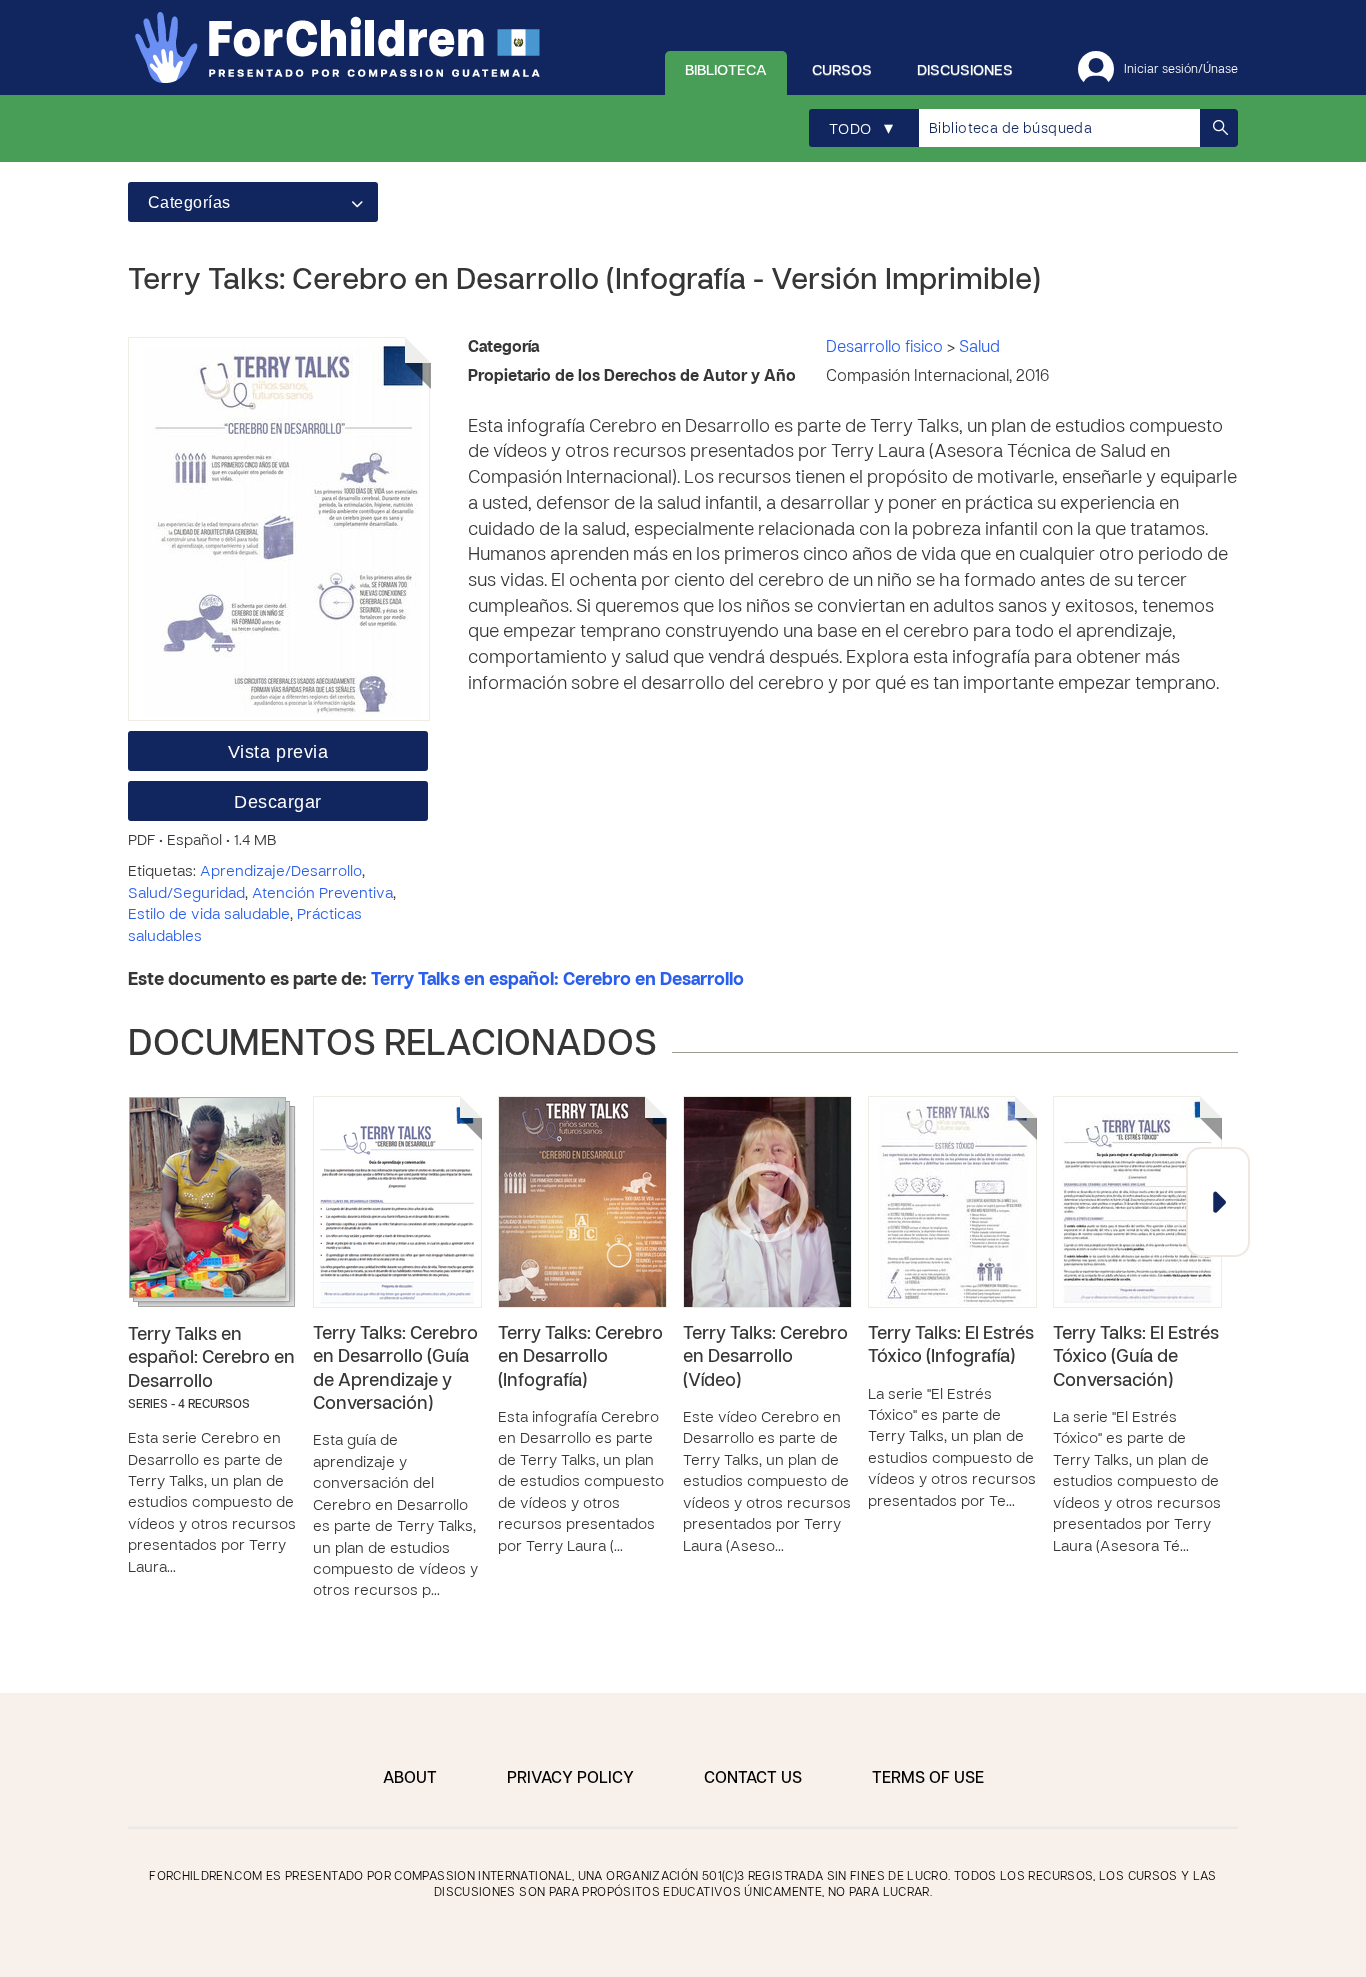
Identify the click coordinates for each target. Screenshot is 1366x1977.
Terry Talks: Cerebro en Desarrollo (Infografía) (580, 1358)
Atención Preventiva (322, 894)
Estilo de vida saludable (209, 915)
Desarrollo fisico (886, 348)
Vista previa (278, 752)
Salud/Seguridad (186, 894)
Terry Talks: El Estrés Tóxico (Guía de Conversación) (1136, 1358)
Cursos (842, 71)
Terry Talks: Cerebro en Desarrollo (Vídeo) (765, 1358)
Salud (979, 348)
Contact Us (753, 1779)
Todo (861, 129)
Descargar (278, 802)
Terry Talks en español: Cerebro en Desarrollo (557, 980)
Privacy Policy (570, 1779)
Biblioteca (726, 71)
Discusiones (965, 71)
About (410, 1779)
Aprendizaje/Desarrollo (281, 872)
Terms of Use (928, 1779)
